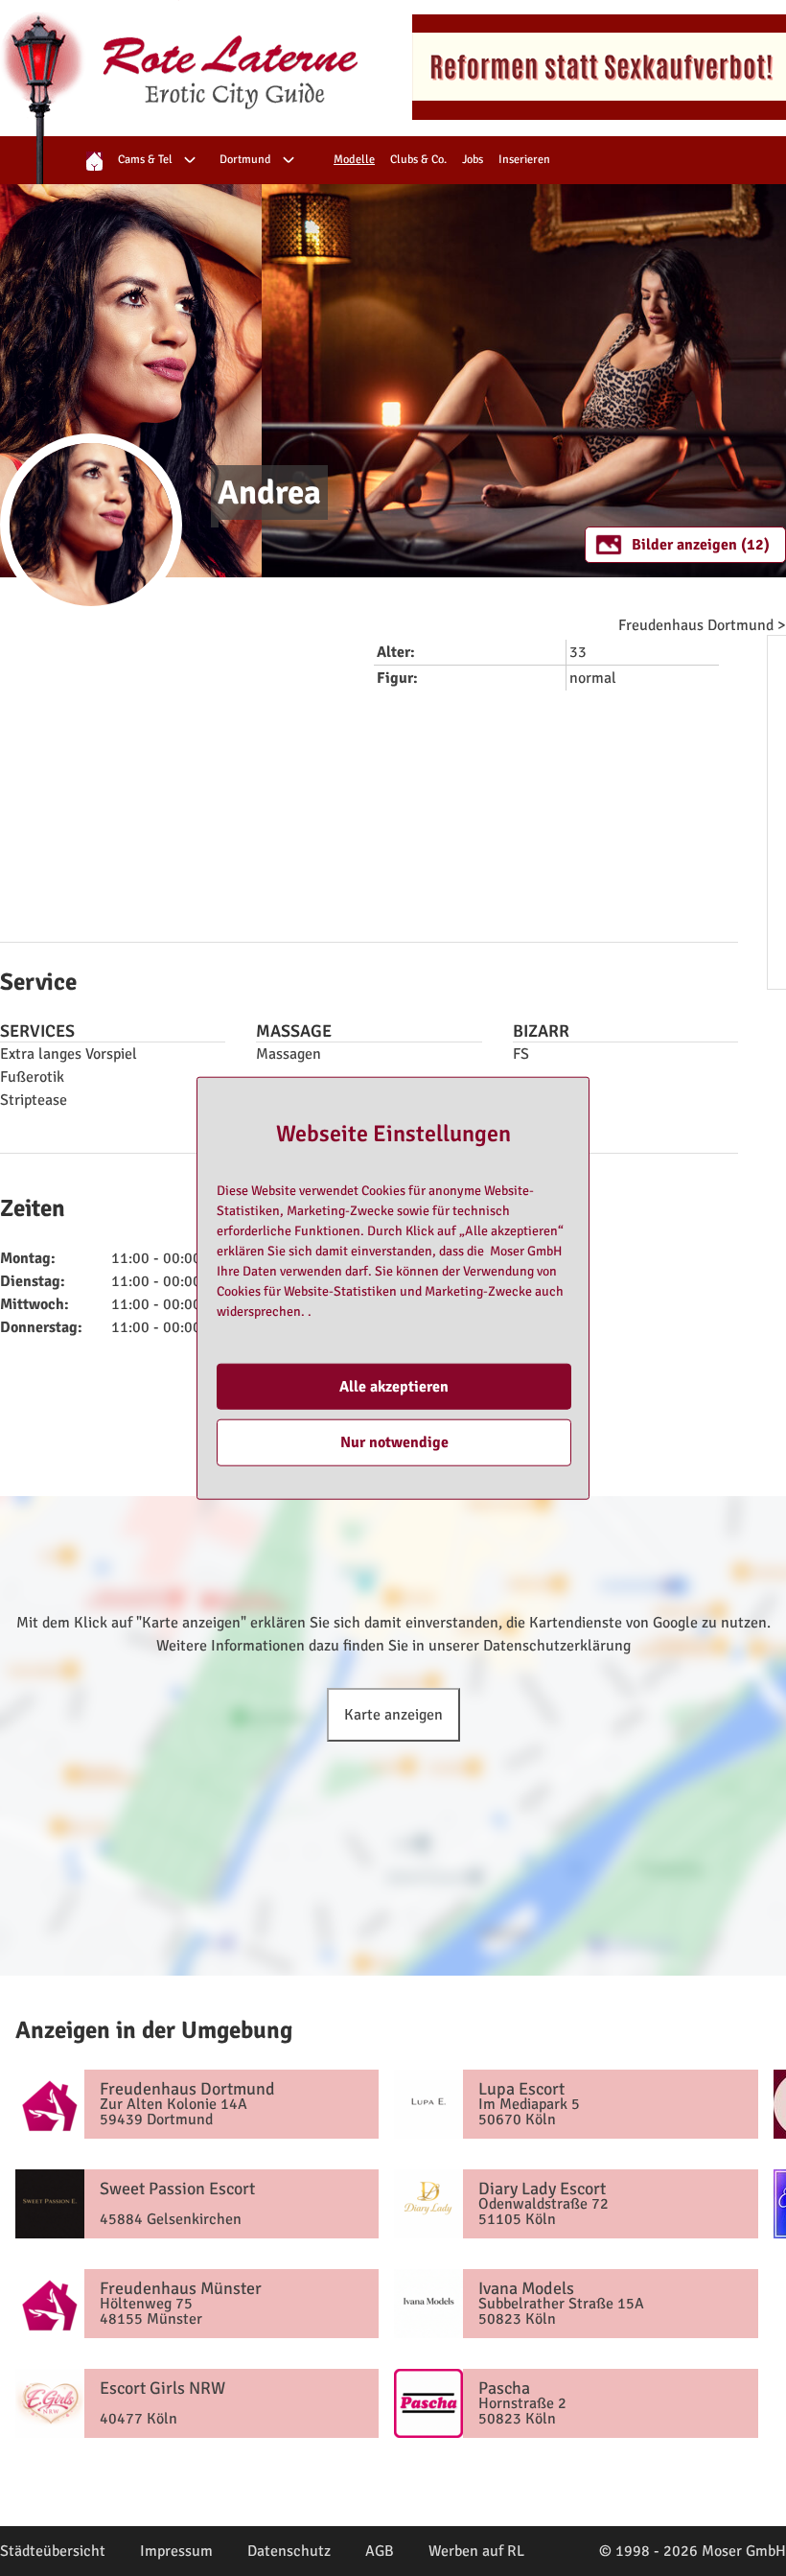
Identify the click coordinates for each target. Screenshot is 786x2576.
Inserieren (524, 159)
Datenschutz (289, 2551)
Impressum (176, 2551)
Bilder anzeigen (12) (701, 545)
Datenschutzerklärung (557, 1646)
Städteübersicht (53, 2551)
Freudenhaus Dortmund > (702, 625)
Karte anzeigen (393, 1715)
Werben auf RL (476, 2551)
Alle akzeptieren (394, 1387)
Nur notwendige (394, 1442)
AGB (380, 2551)
